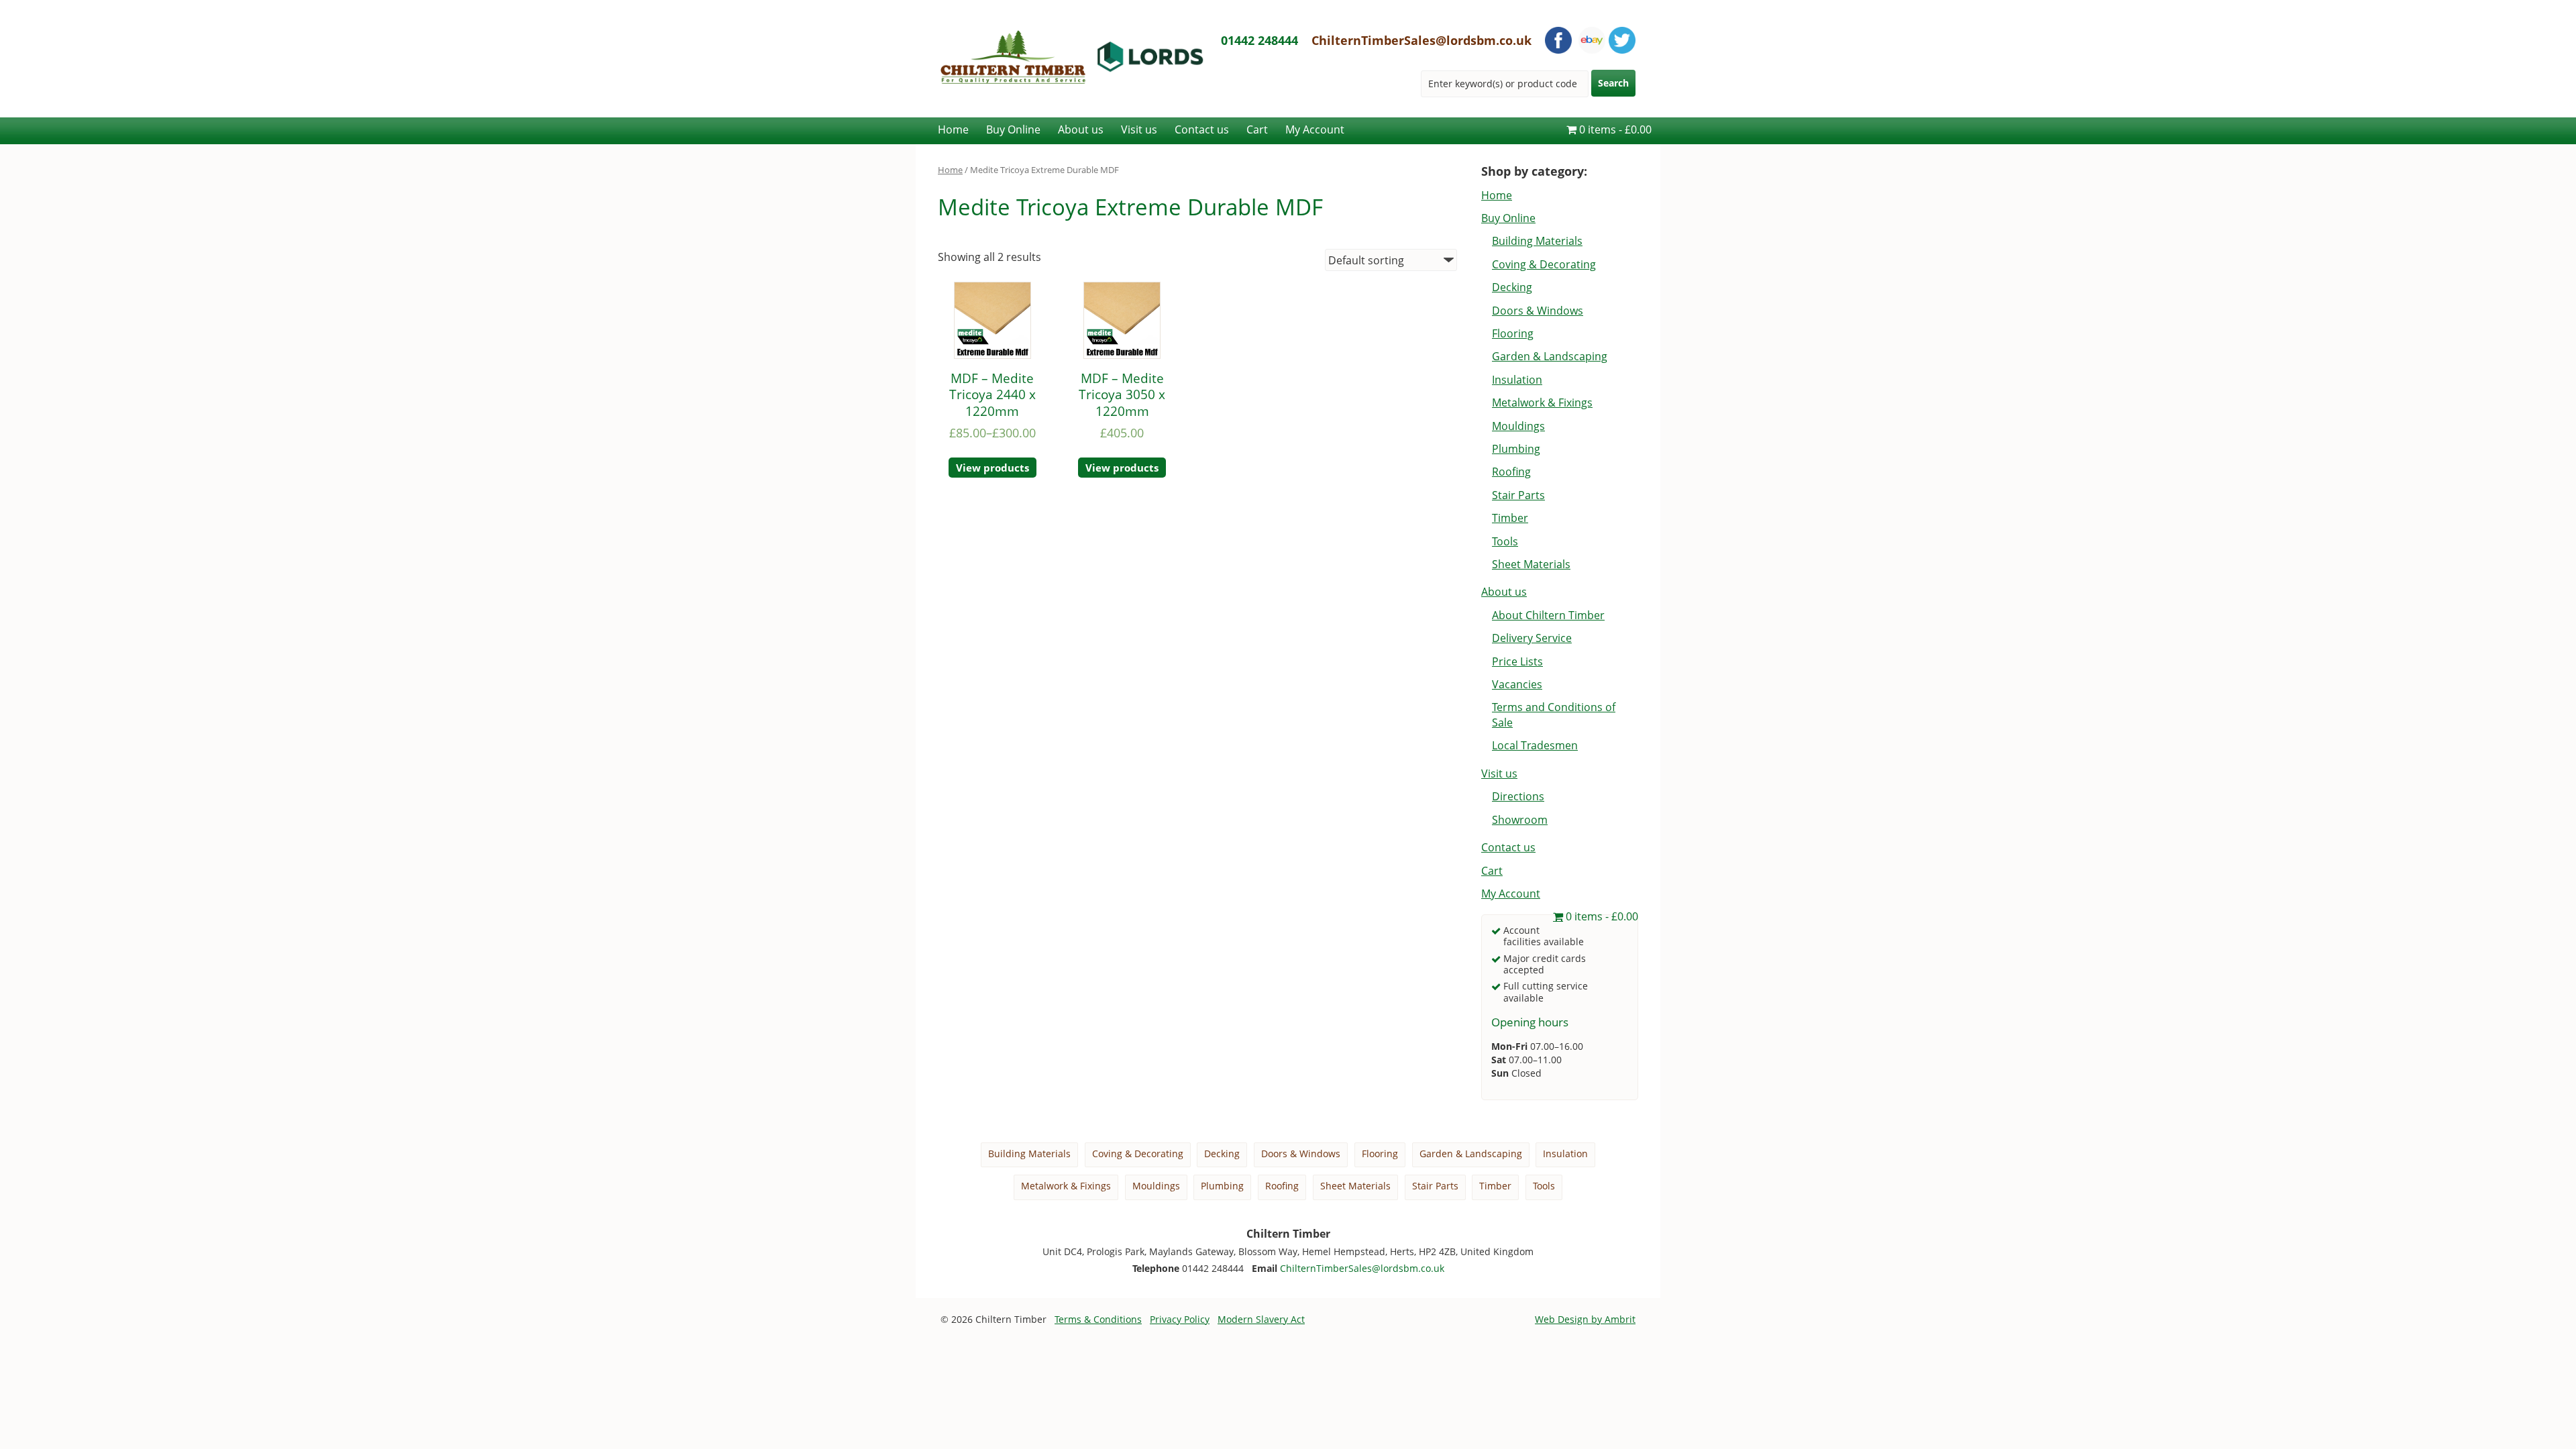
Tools (1505, 541)
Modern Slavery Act (1261, 1319)
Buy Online (1013, 129)
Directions (1518, 796)
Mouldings (1518, 426)
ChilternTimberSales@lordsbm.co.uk (1421, 40)
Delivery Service (1532, 638)
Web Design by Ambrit (1585, 1319)
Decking (1512, 287)
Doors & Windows (1538, 311)
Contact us (1202, 129)
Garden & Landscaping (1550, 356)
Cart (1257, 129)
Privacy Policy (1180, 1319)
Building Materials (1537, 241)
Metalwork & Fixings (1542, 402)
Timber (1510, 518)
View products (992, 468)
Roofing (1511, 472)
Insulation (1517, 380)
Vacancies (1517, 684)
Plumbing (1516, 449)
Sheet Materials (1531, 564)
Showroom (1520, 820)
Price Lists (1517, 661)
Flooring (1513, 333)
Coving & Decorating (1544, 264)
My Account (1315, 129)
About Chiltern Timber (1548, 615)
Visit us (1139, 129)
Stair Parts (1518, 495)
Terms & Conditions (1098, 1319)
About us (1081, 129)
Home (953, 129)
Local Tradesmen (1535, 745)
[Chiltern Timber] (1072, 110)
